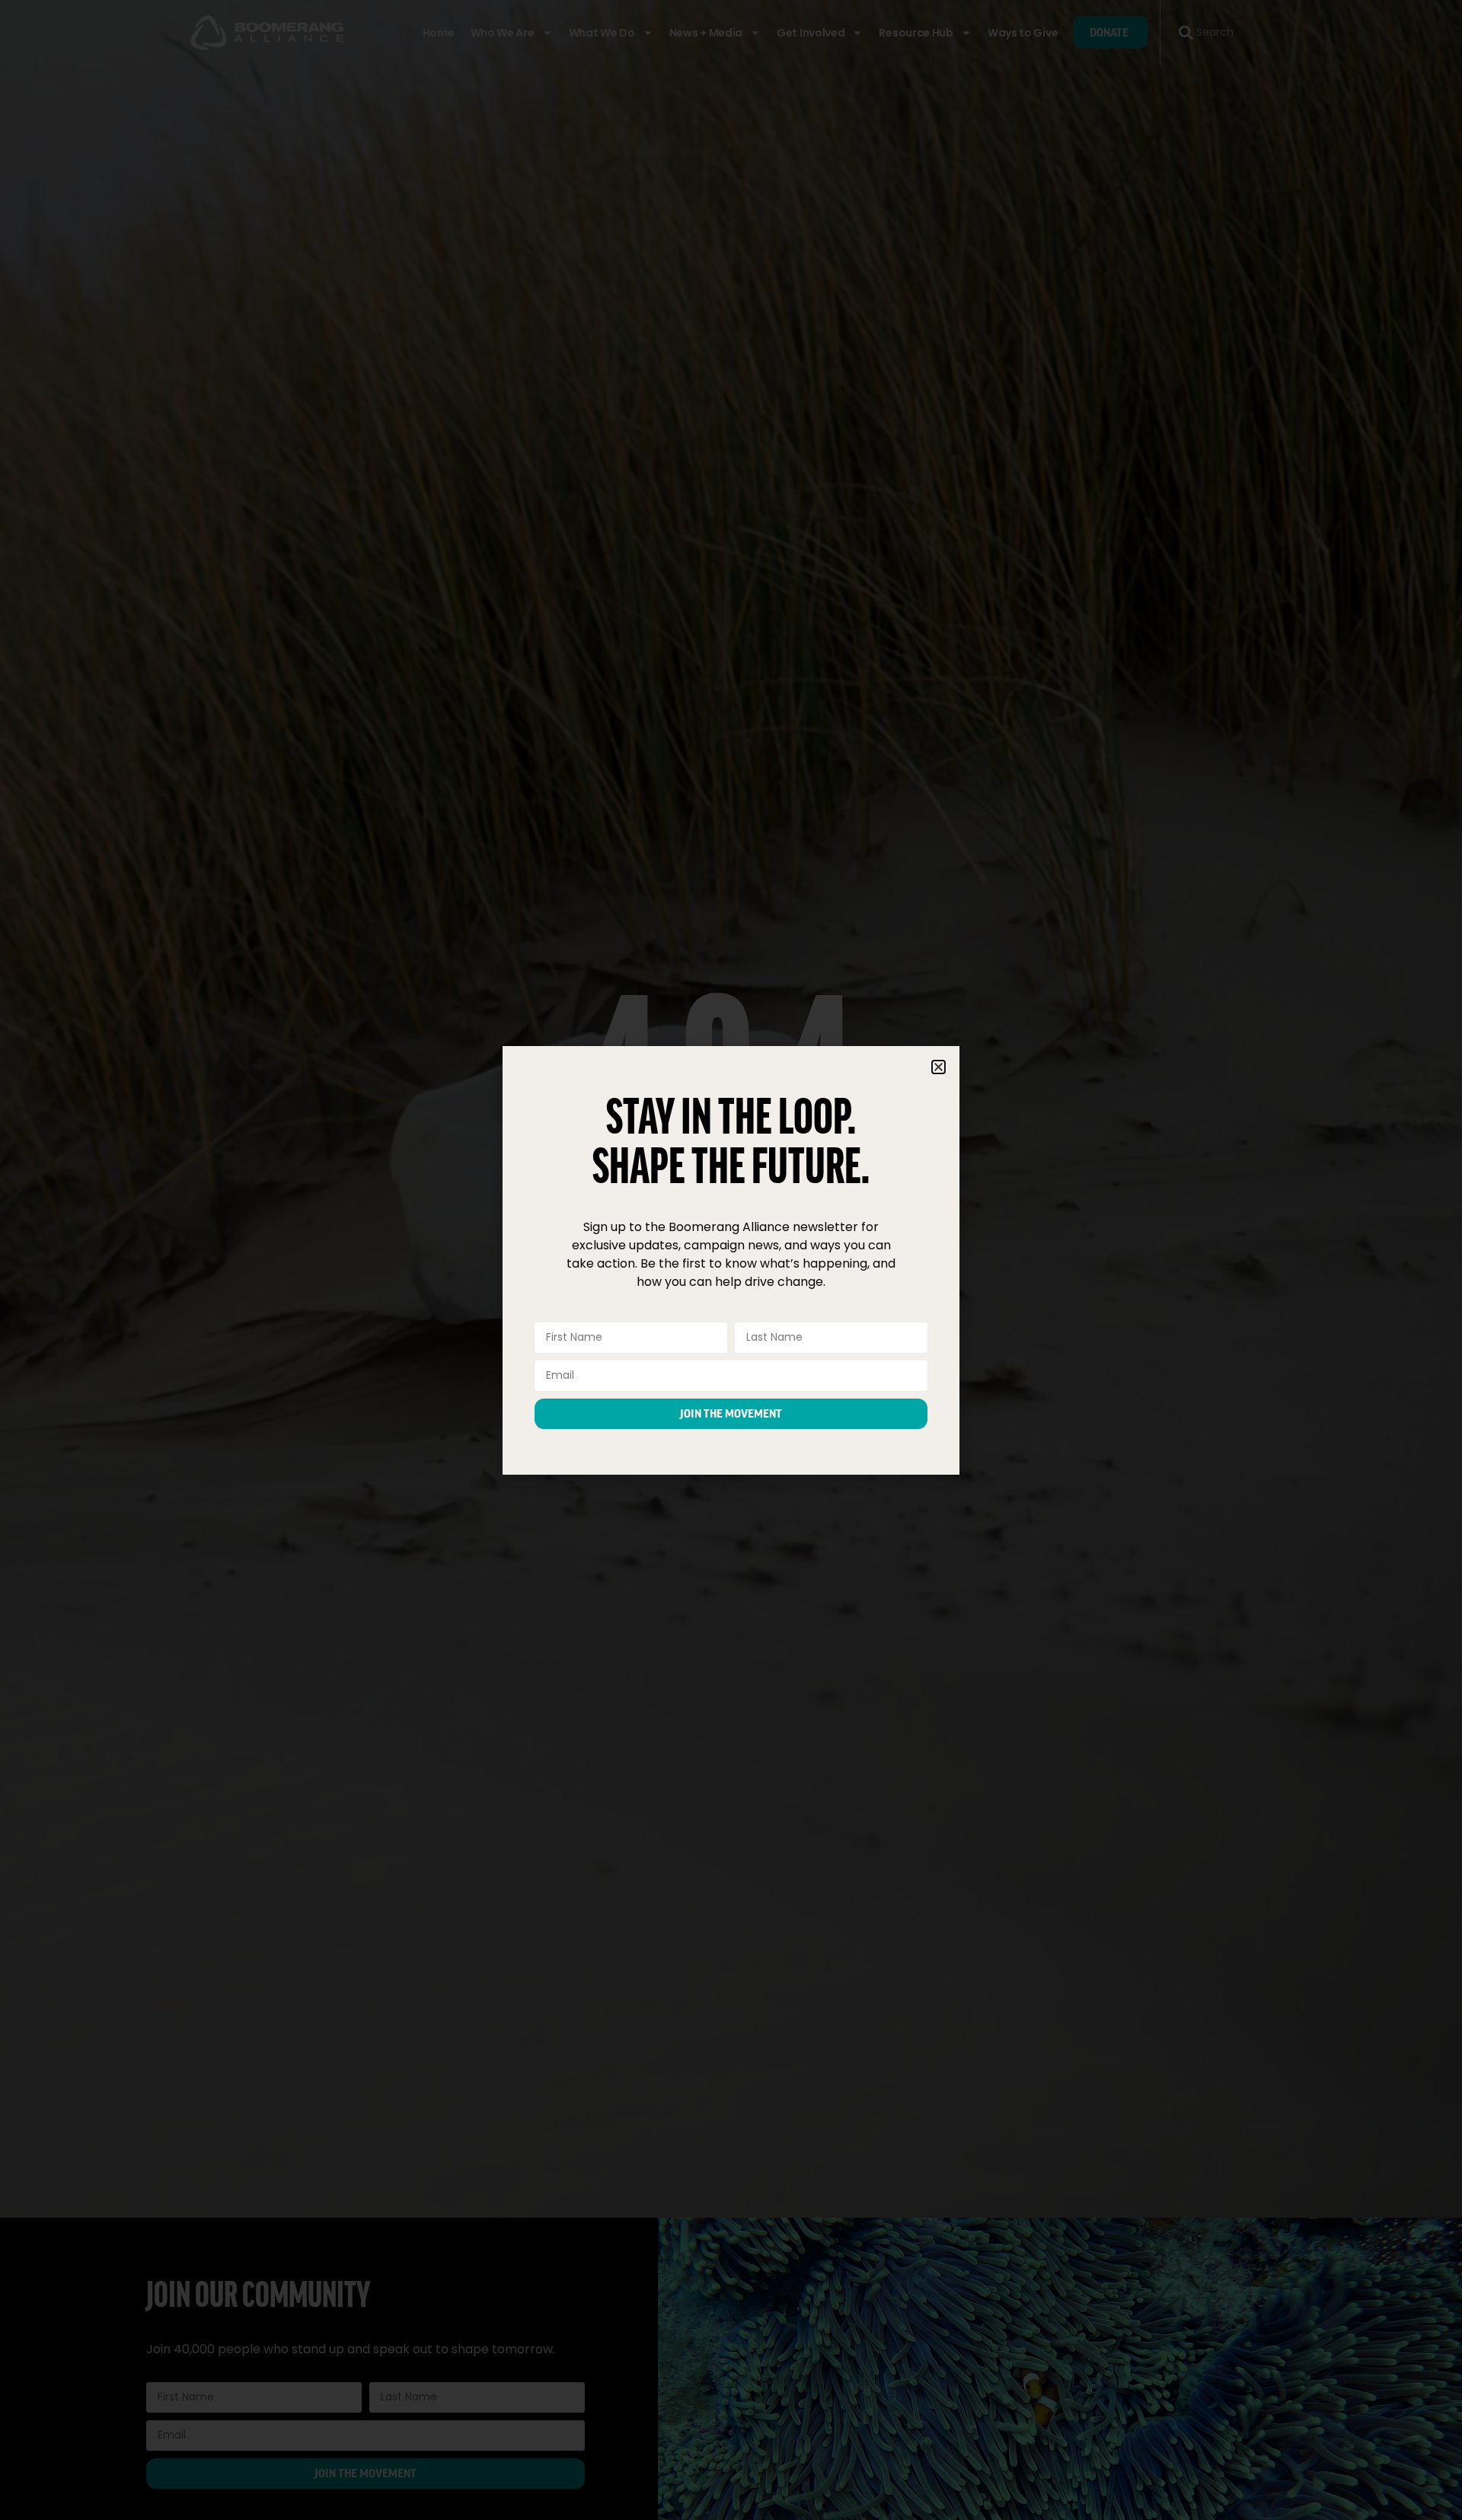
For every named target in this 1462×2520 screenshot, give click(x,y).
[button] (938, 1067)
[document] (731, 1260)
